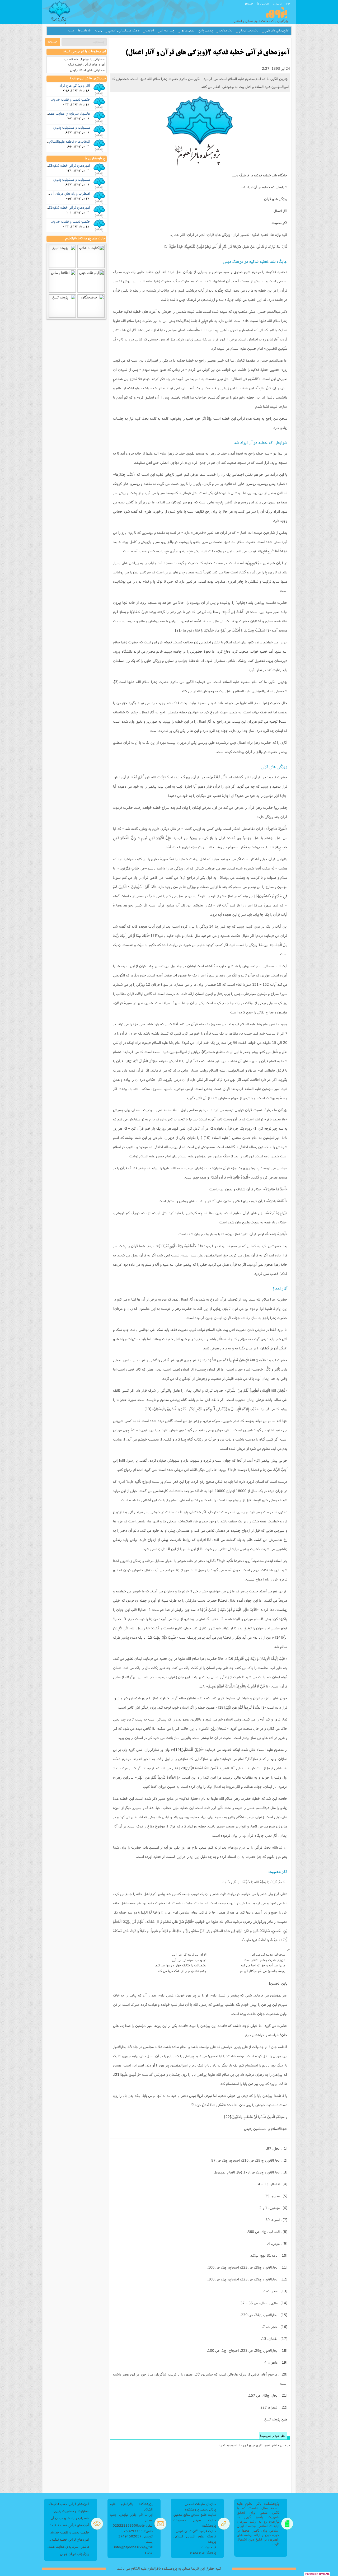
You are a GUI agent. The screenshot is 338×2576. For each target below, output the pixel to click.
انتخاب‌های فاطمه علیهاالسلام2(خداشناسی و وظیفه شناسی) (49, 141)
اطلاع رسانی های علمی (277, 31)
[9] (128, 1061)
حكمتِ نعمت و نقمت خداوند (71, 99)
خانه (288, 3)
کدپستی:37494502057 (135, 2536)
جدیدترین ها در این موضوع (88, 78)
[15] (150, 1637)
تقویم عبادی (188, 31)
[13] (148, 1409)
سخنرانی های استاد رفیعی (88, 70)
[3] (116, 682)
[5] (221, 877)
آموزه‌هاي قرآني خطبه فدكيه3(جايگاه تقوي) (61, 165)
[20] (183, 1768)
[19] (177, 1750)
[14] (278, 1637)
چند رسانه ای (167, 31)
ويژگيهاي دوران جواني (75, 2554)
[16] (231, 1658)
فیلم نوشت (209, 2547)
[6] (257, 896)
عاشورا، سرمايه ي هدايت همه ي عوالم (64, 113)
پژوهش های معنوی (203, 2552)
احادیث (150, 31)
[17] (202, 1686)
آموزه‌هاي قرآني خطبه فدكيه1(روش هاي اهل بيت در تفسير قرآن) (68, 2525)
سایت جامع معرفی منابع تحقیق (195, 2515)
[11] (162, 1246)
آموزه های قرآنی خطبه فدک (87, 64)
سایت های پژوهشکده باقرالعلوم (85, 239)
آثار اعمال (280, 211)
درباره (149, 2552)
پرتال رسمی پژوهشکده (201, 2509)
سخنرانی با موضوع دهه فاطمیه (85, 59)
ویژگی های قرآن (276, 199)
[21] (117, 2074)
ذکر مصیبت (279, 223)
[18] (221, 1707)
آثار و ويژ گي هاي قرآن (74, 85)
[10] (207, 1138)
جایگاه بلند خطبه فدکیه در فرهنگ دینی (260, 175)
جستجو (249, 3)
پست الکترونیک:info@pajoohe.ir (133, 2544)
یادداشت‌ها (84, 31)
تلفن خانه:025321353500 (133, 2525)
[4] (277, 847)
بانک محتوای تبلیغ (248, 31)
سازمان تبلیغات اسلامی (200, 2504)
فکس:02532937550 (137, 2531)
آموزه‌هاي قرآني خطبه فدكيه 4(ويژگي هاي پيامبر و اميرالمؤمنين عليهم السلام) (68, 2539)
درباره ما (277, 3)
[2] (177, 630)
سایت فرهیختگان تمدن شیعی (196, 2531)
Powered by (317, 2574)
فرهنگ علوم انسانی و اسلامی (124, 31)
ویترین (98, 31)
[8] (204, 1052)
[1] (166, 246)
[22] (228, 2117)
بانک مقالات (226, 31)
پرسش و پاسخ (206, 31)
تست (71, 31)
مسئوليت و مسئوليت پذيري (72, 127)
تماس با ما (263, 3)
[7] (153, 936)
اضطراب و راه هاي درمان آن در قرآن (65, 193)
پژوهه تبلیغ (272, 2419)
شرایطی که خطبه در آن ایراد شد (264, 187)
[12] (203, 1360)
